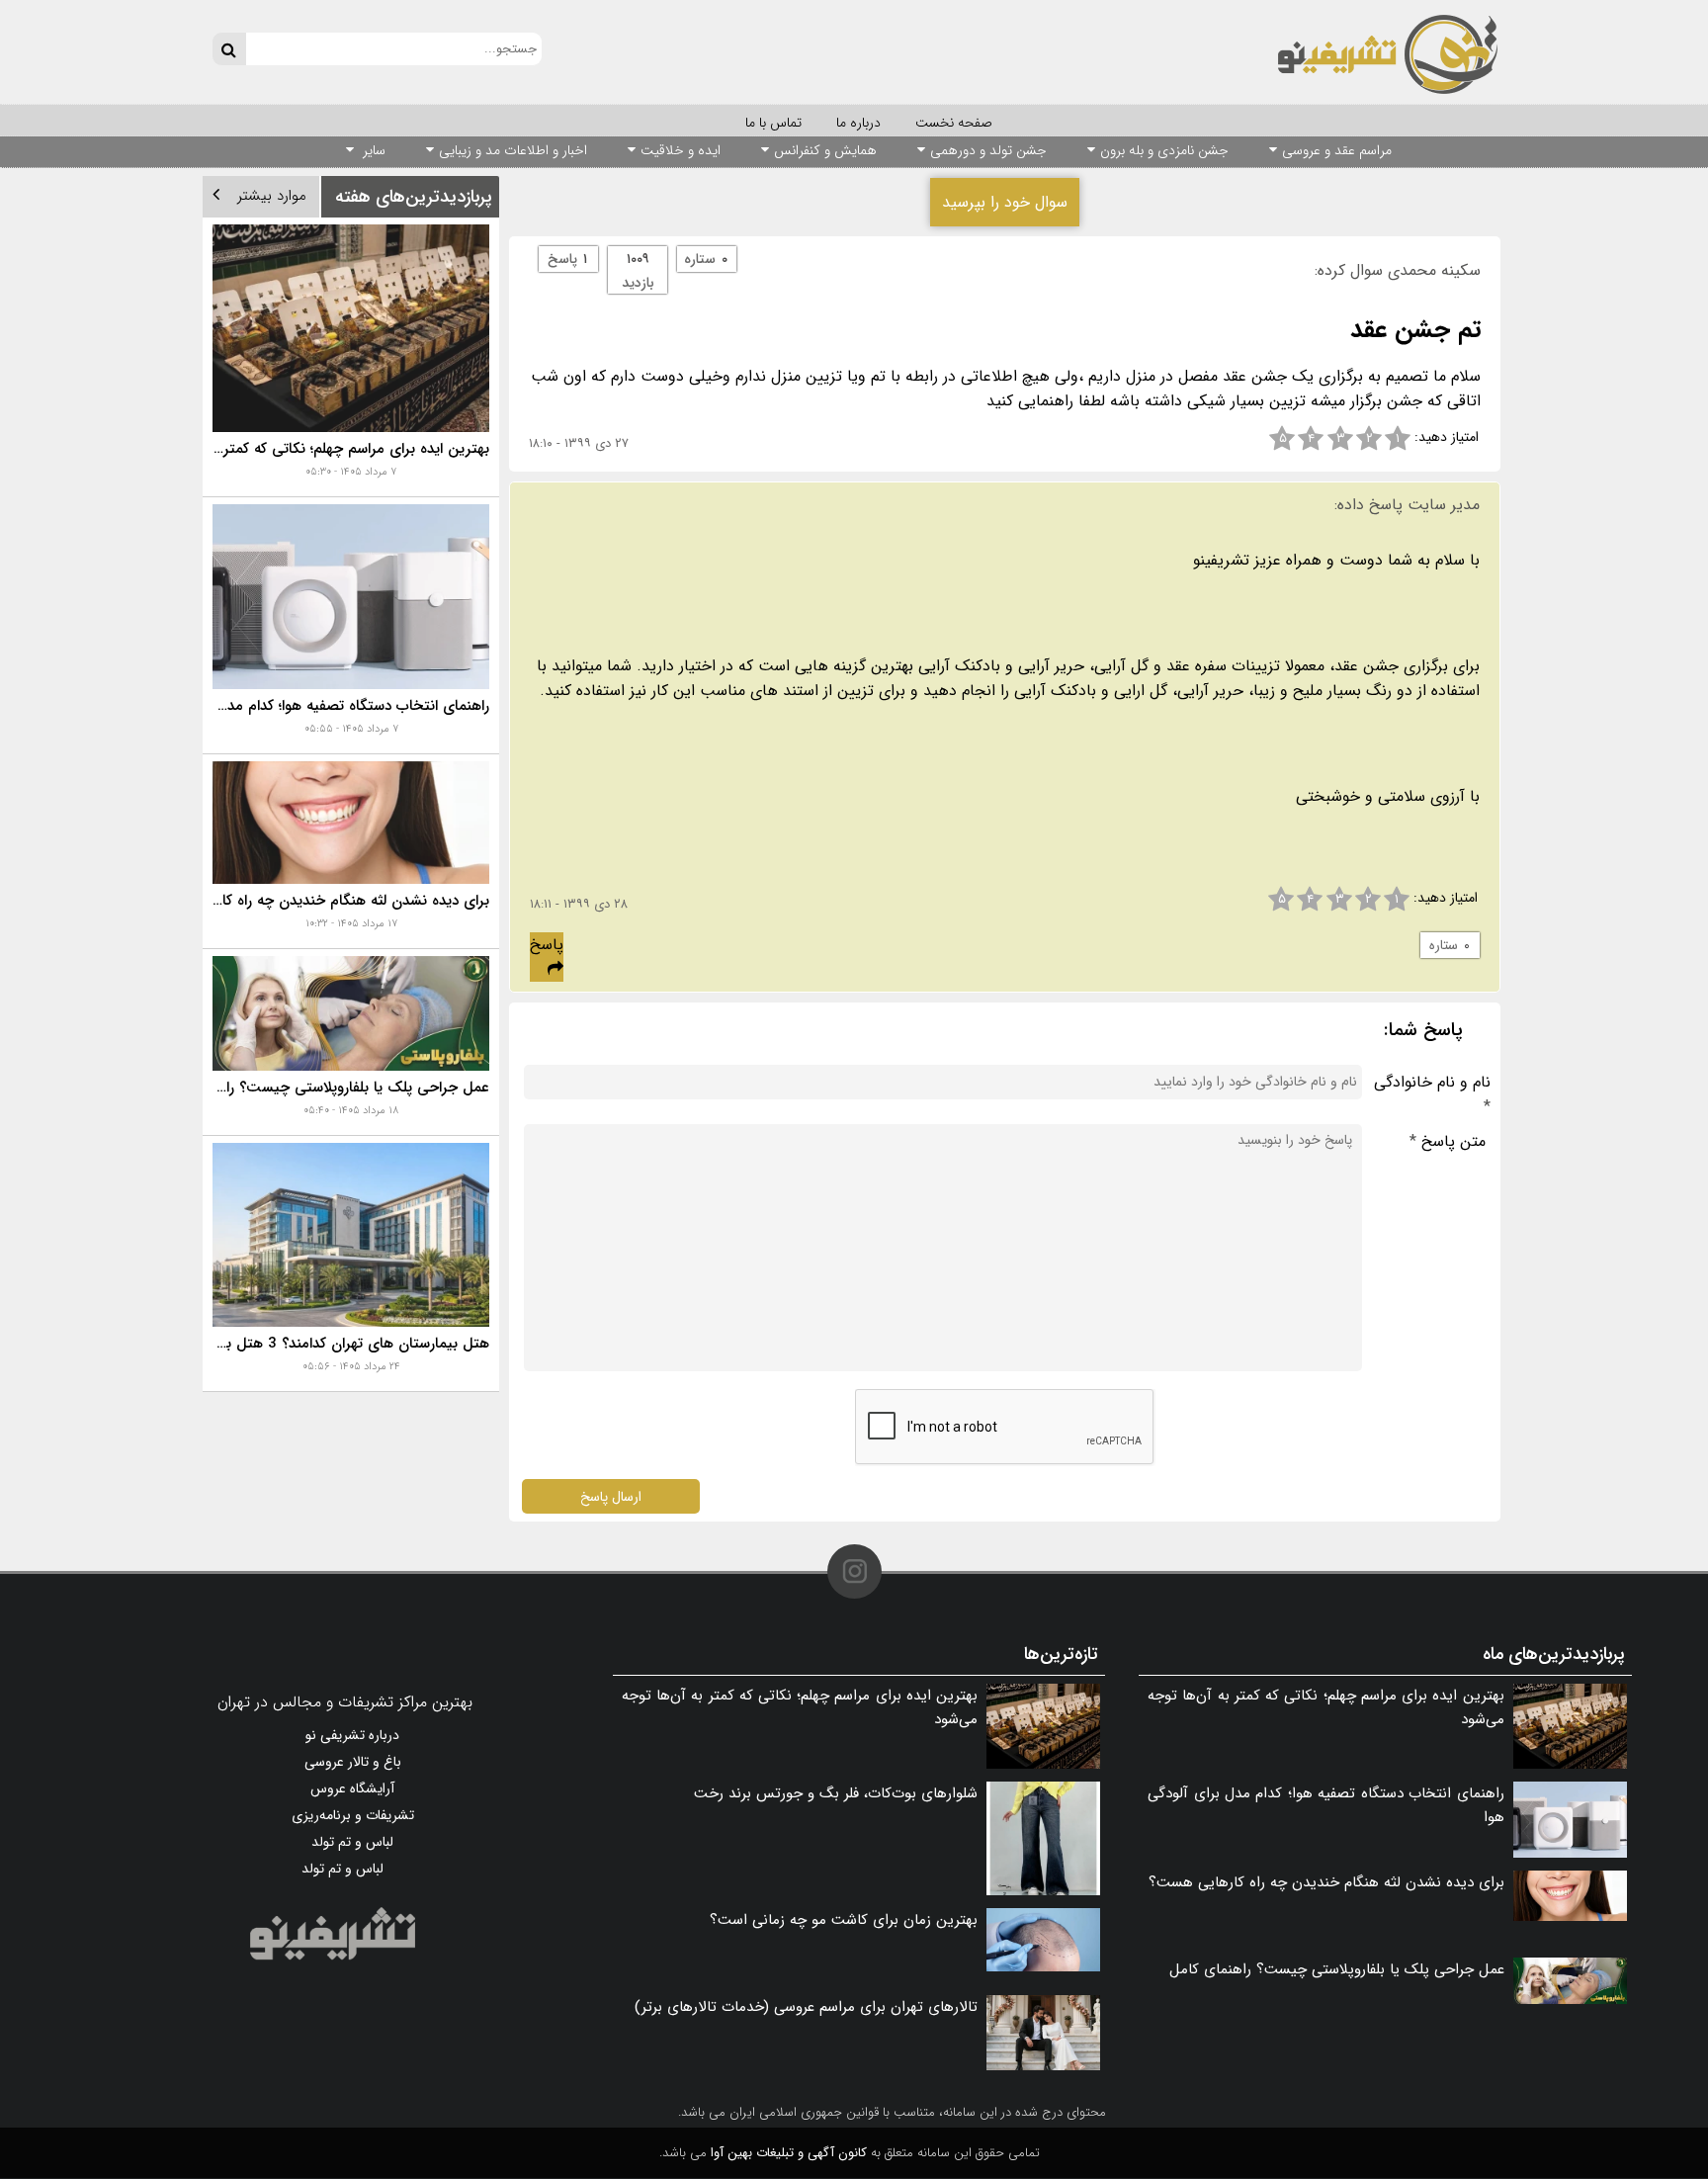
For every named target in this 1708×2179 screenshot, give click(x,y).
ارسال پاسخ (611, 1496)
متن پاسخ (1448, 1141)
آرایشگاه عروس (352, 1788)
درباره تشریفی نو (352, 1735)
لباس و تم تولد (352, 1842)
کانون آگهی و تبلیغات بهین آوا (789, 2153)
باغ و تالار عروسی (353, 1762)
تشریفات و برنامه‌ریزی (353, 1815)
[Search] (229, 49)
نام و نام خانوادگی (1432, 1094)
